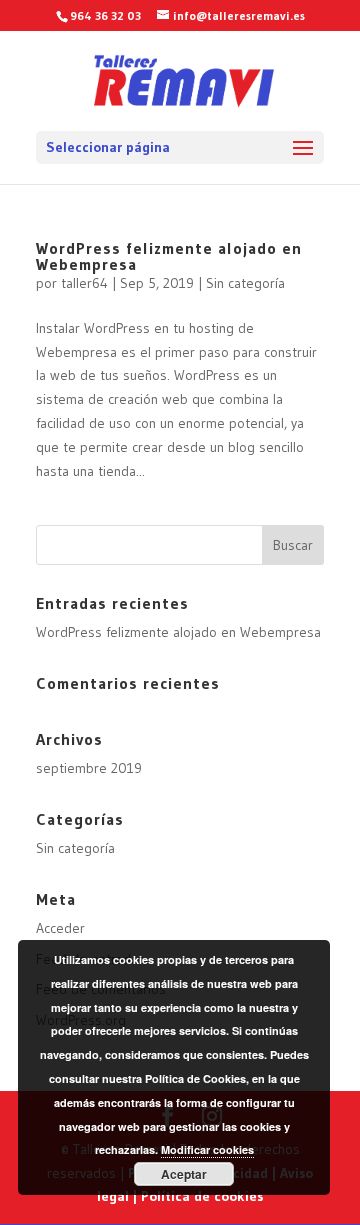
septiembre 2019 (89, 768)
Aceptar (184, 1174)
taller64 (84, 283)
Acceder (60, 928)
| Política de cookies (198, 1196)
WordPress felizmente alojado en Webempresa (169, 256)
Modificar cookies (207, 1149)
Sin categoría (245, 283)
